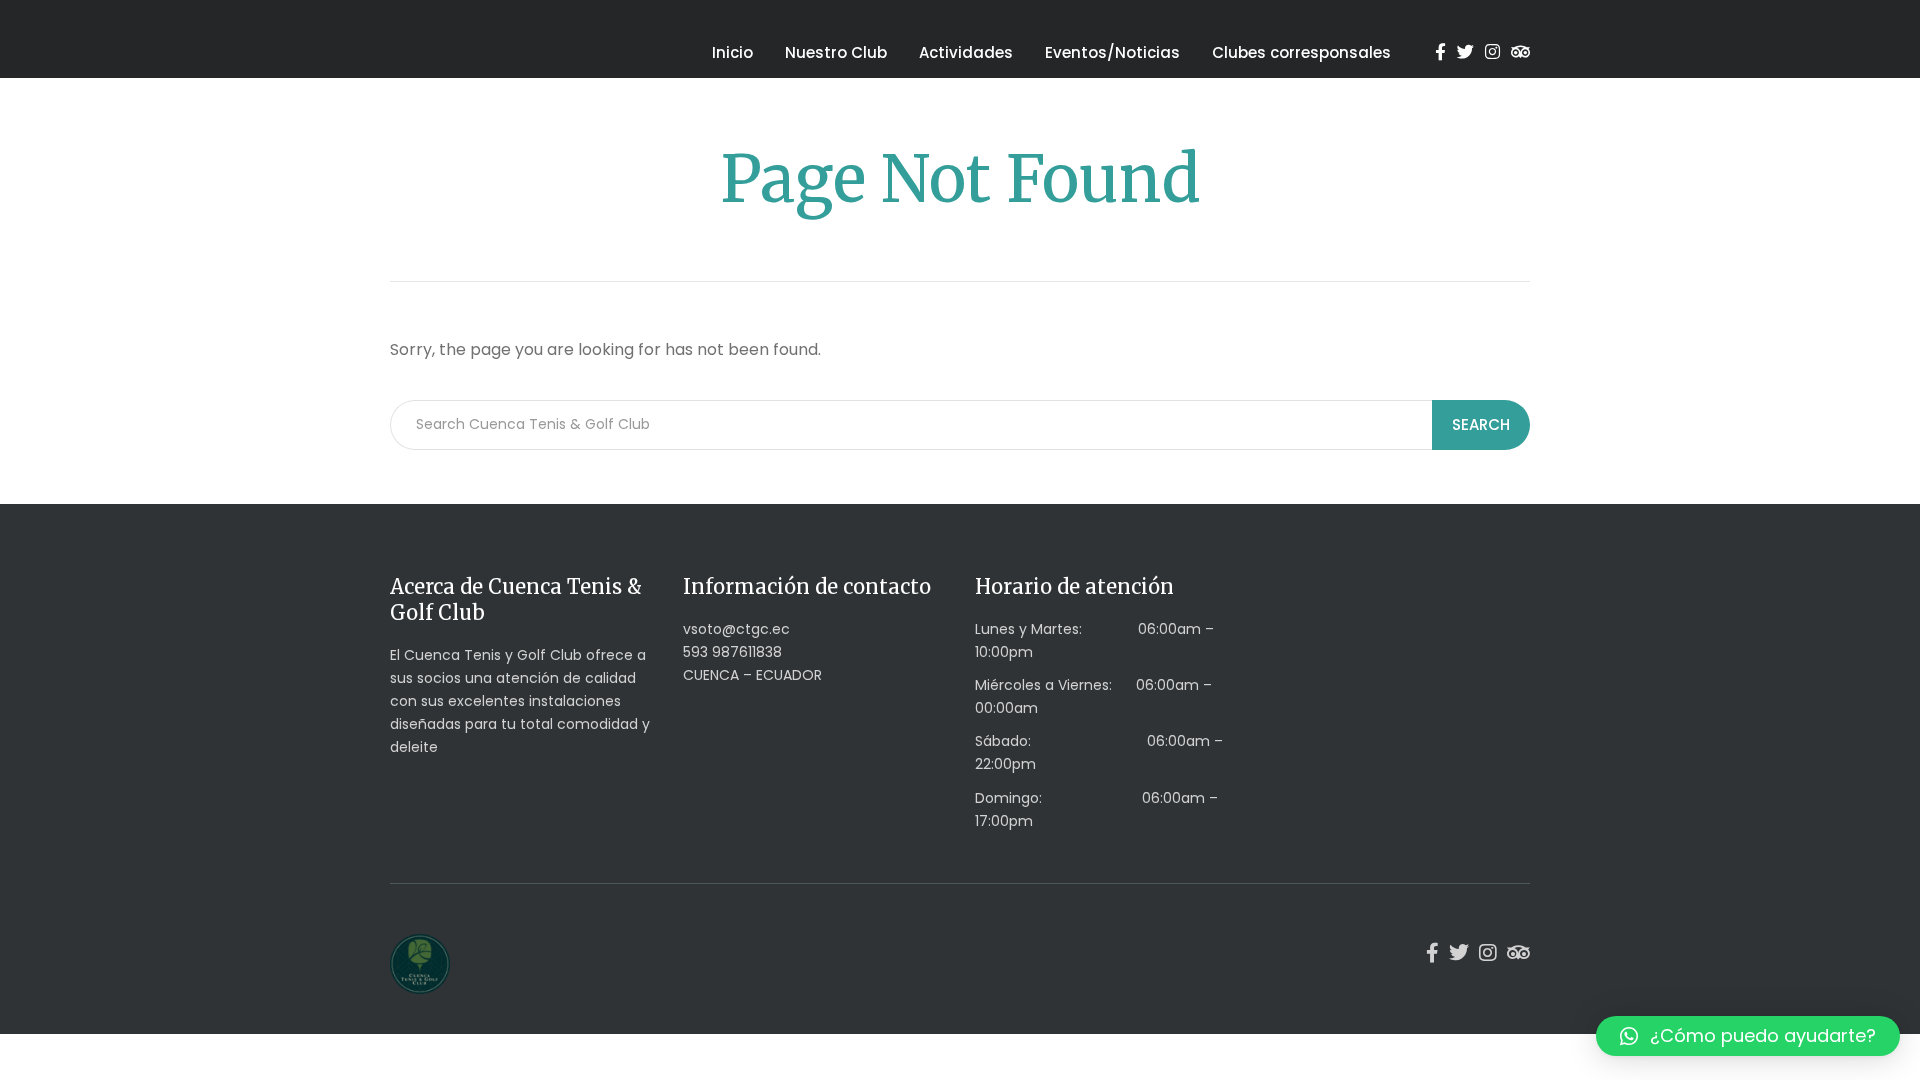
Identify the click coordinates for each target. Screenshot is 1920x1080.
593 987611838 (732, 652)
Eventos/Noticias (1112, 52)
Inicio (732, 52)
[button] (1748, 1036)
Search (1481, 424)
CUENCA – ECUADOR (752, 675)
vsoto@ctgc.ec (736, 629)
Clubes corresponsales (1301, 52)
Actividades (966, 52)
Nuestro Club (836, 52)
